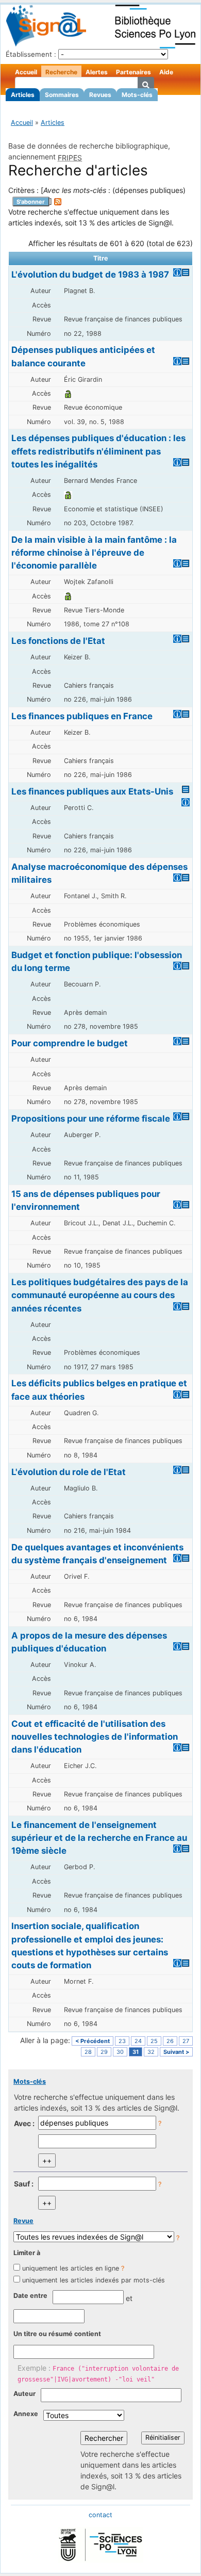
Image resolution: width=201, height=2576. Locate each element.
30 (120, 2052)
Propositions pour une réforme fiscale (91, 1119)
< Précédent (93, 2041)
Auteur (24, 2394)
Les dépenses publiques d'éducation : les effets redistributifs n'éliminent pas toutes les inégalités (98, 451)
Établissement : (31, 54)
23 (122, 2041)
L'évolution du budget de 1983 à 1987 (90, 274)
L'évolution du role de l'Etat (69, 1472)
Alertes (97, 72)
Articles (23, 95)
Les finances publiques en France (82, 716)
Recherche (61, 72)
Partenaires (133, 72)
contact (100, 2515)
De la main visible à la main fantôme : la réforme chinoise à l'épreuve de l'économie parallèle (94, 553)
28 (88, 2052)
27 (186, 2041)
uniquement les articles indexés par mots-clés (94, 2280)
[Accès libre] (68, 393)
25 (154, 2041)
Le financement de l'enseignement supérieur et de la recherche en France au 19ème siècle (99, 1838)
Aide (166, 72)
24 (138, 2041)
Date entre (30, 2296)
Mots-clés (137, 95)
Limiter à (27, 2253)
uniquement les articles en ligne (71, 2268)
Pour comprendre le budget (70, 1043)
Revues (100, 95)
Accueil (26, 72)
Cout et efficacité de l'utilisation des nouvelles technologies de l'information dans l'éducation (95, 1737)
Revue (23, 2221)
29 (104, 2052)
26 (170, 2041)
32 (151, 2052)
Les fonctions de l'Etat (58, 641)
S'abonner (31, 202)
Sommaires (62, 95)
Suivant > (176, 2052)
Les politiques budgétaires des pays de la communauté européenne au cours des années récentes (100, 1295)
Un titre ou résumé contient (57, 2334)
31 (136, 2052)
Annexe (26, 2414)
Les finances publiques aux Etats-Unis (92, 791)
